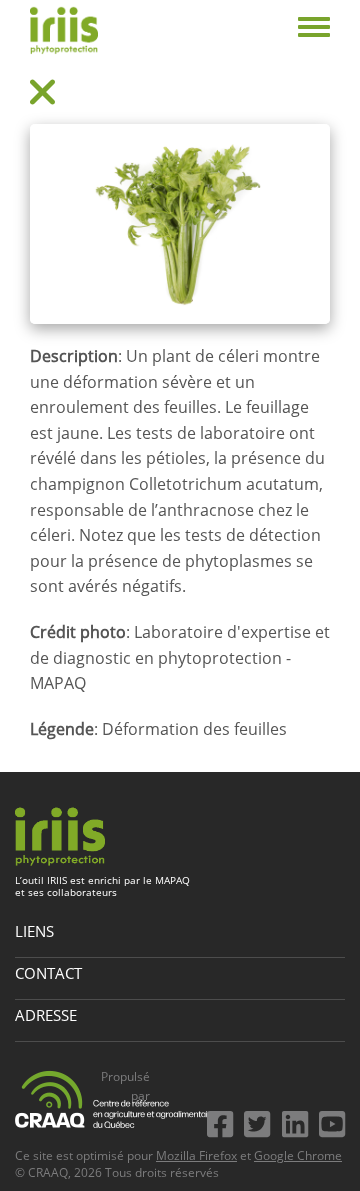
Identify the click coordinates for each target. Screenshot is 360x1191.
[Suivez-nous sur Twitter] (261, 1120)
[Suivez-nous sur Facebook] (224, 1120)
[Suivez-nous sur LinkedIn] (299, 1120)
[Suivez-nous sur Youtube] (332, 1120)
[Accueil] (64, 30)
